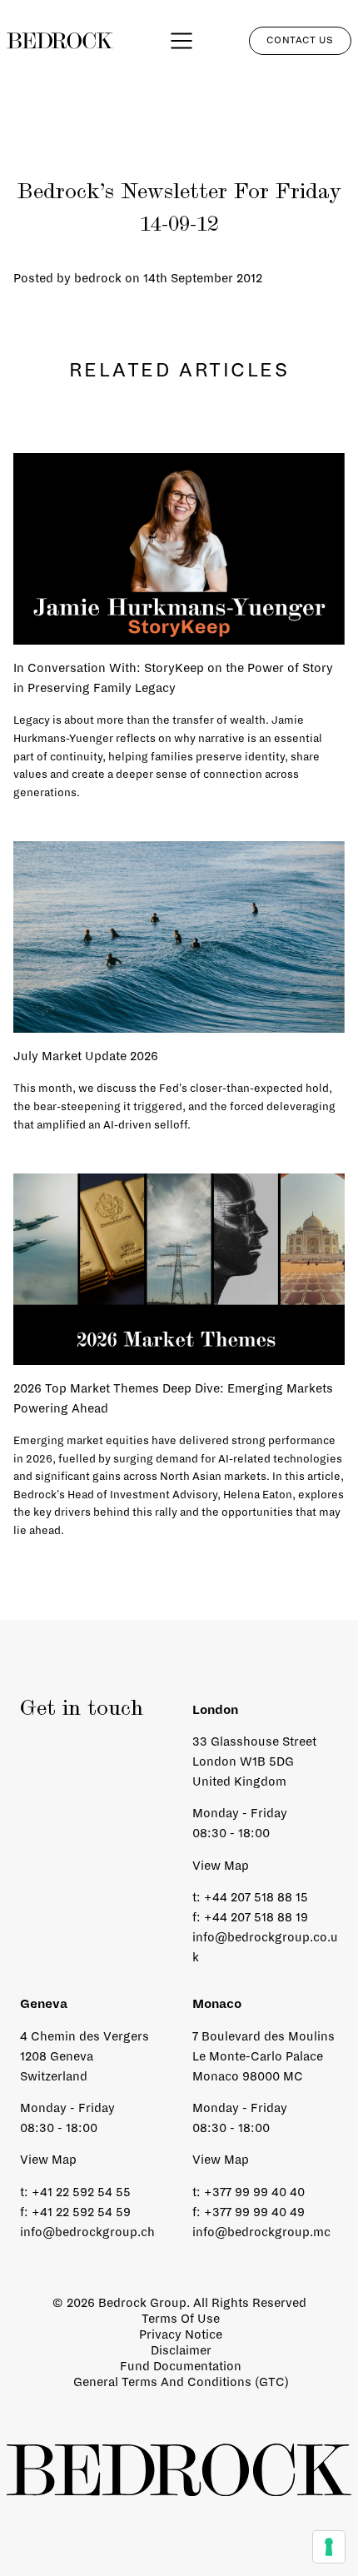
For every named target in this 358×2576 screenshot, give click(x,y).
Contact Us (300, 40)
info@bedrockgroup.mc (261, 2232)
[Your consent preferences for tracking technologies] (329, 2547)
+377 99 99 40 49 (254, 2212)
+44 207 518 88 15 (256, 1897)
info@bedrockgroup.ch (87, 2232)
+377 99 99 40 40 (254, 2192)
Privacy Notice (181, 2334)
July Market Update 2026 (86, 1056)
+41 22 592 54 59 (81, 2212)
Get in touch (82, 1710)
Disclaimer (181, 2350)
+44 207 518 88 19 (256, 1917)
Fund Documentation (181, 2366)
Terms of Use (181, 2319)
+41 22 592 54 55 (81, 2192)
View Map (221, 1866)
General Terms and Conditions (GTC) (181, 2382)
